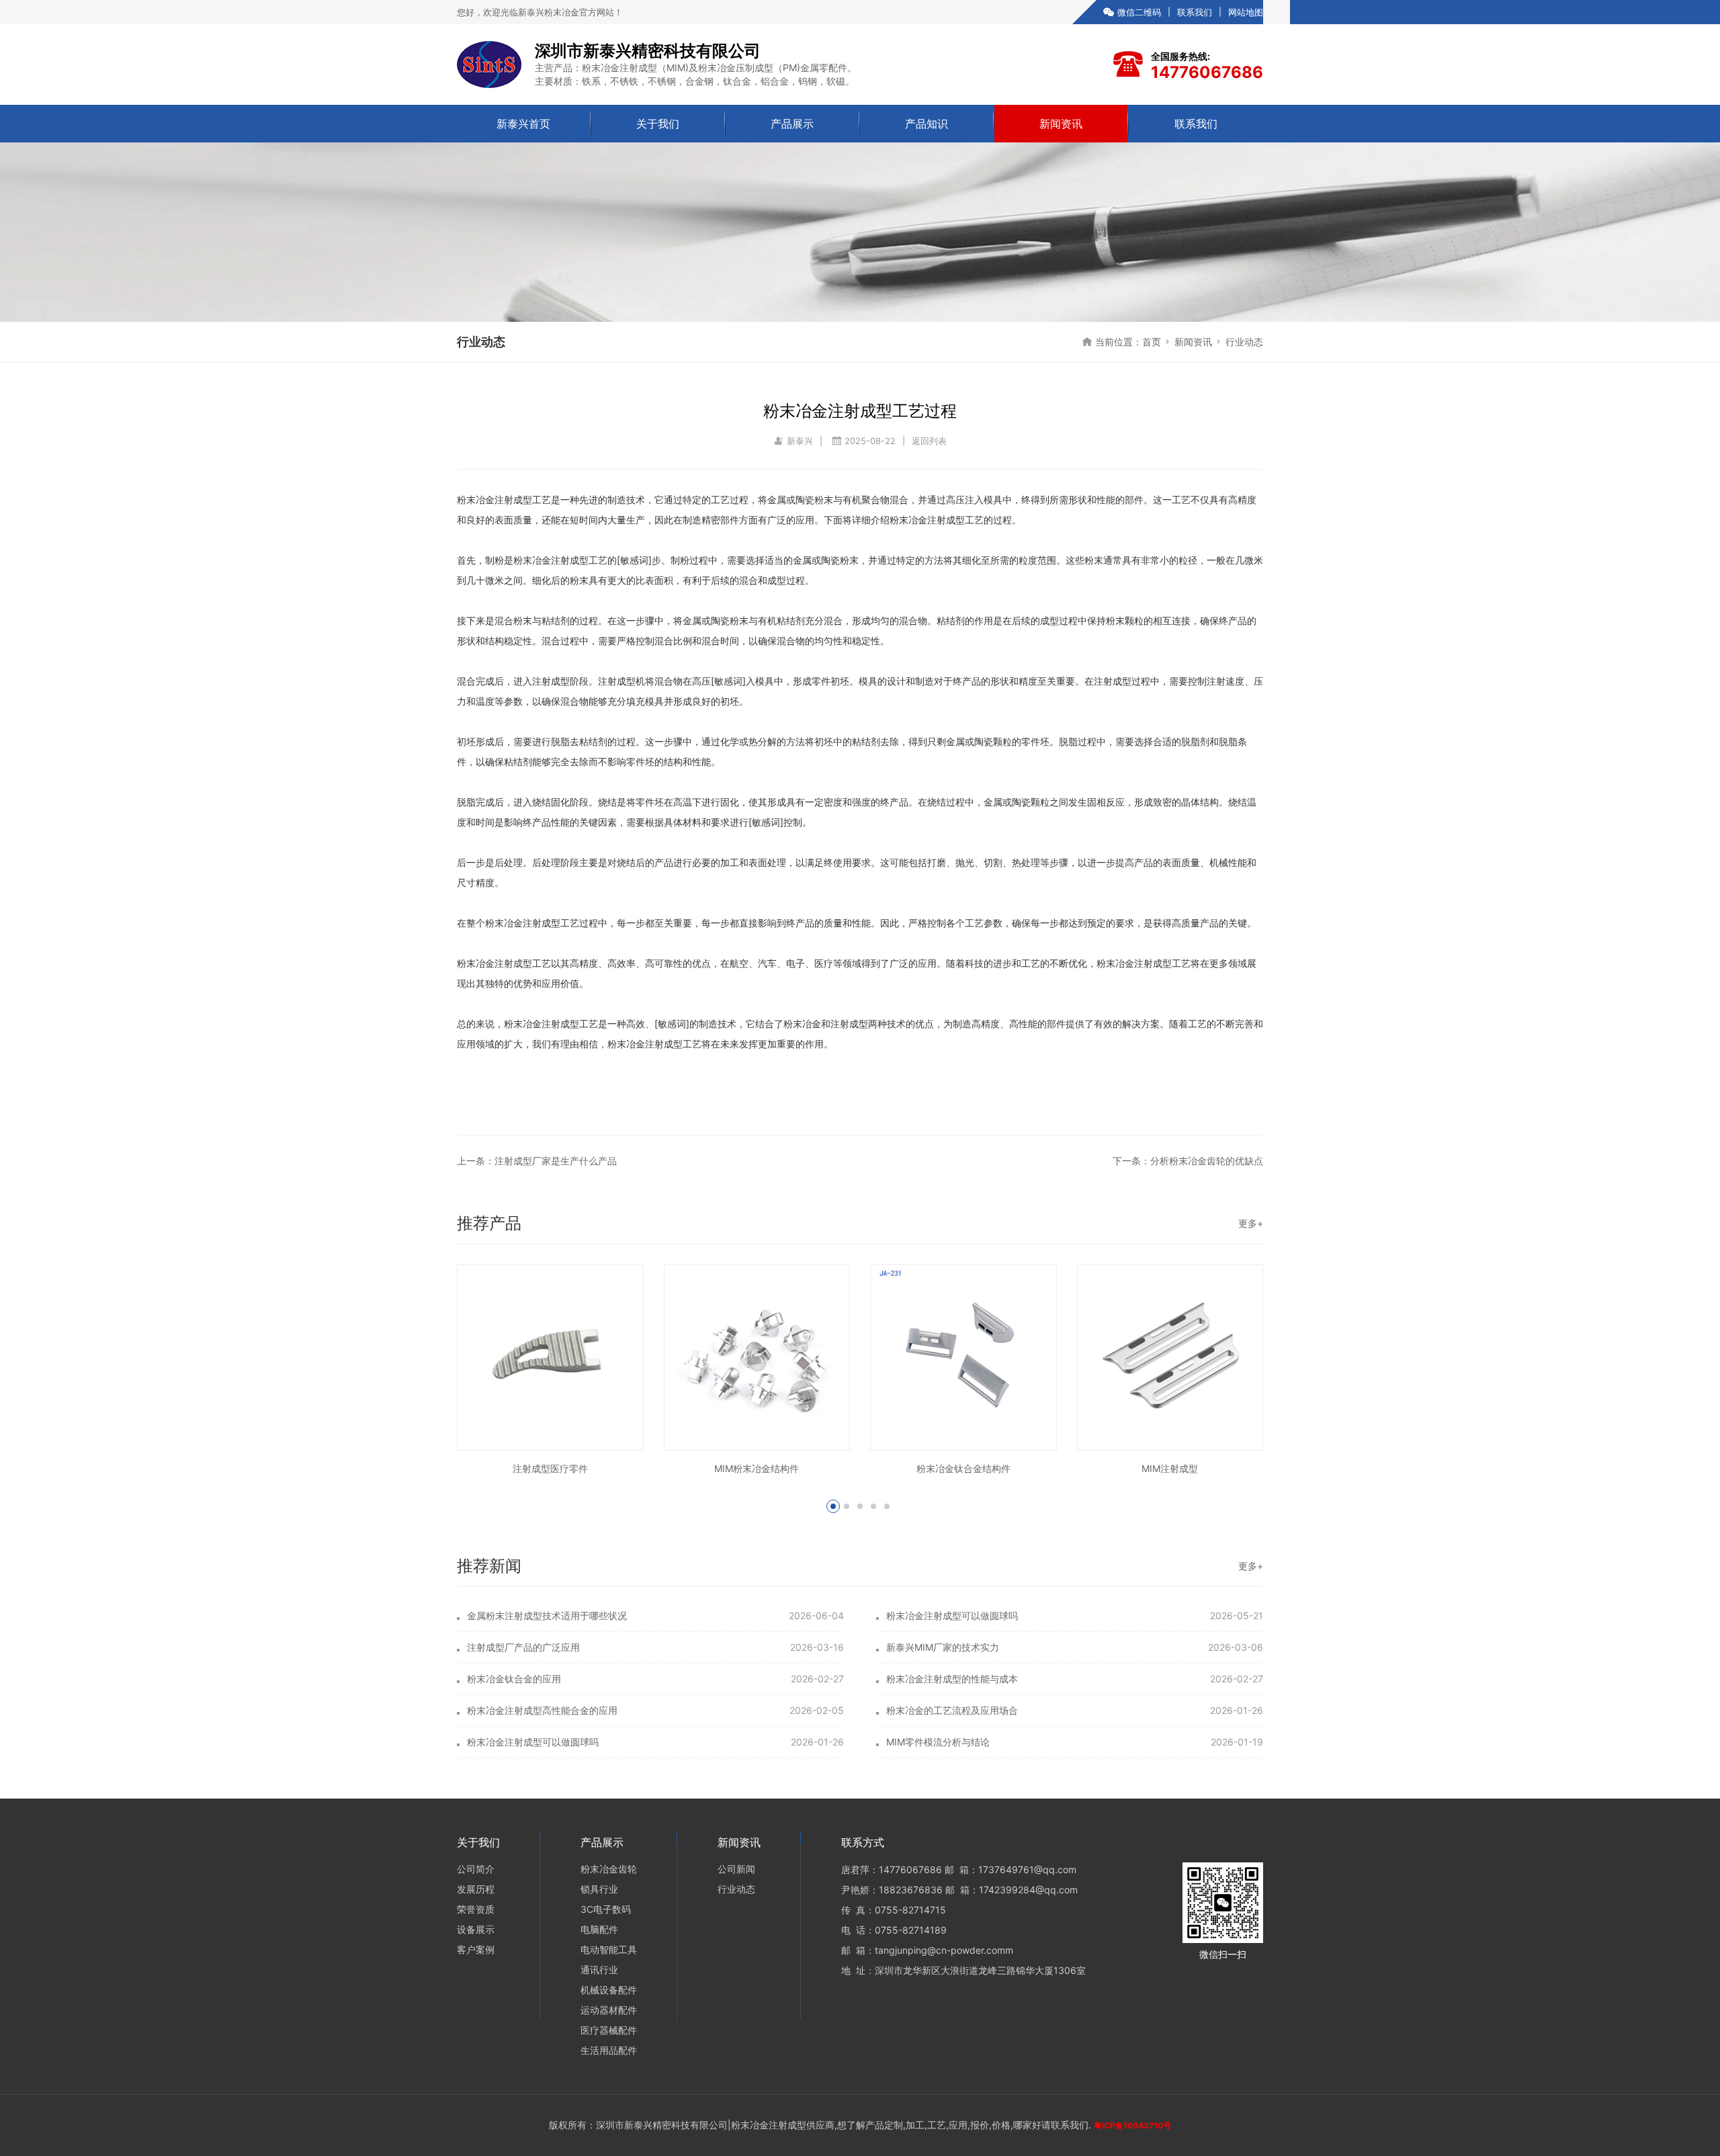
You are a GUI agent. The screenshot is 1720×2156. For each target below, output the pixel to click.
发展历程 (476, 1889)
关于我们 (658, 124)
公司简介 (476, 1869)
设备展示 (476, 1929)
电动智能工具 (609, 1949)
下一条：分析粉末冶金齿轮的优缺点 (1188, 1161)
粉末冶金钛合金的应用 (514, 1679)
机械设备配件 (609, 1990)
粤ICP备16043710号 (1132, 2125)
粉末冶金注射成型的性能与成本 (952, 1679)
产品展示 (792, 124)
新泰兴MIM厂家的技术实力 (943, 1647)
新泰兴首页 (523, 124)
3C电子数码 (606, 1909)
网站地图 (1246, 12)
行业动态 (1244, 342)
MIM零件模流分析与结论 (938, 1742)
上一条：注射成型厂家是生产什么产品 (537, 1161)
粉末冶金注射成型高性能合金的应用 (542, 1710)
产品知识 (927, 124)
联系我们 (1195, 12)
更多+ (1251, 1223)
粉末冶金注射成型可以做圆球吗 (952, 1615)
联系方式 (863, 1842)
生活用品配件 (609, 2050)
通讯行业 (599, 1970)
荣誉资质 (476, 1909)
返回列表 (929, 441)
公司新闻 (736, 1869)
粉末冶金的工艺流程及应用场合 (952, 1710)
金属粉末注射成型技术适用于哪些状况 (547, 1615)
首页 (1152, 342)
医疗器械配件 (609, 2030)
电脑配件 (599, 1929)
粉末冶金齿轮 (609, 1869)
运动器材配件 (609, 2010)
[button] (833, 1506)
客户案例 (476, 1949)
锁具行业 (599, 1889)
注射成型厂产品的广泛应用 (523, 1647)
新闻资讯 (1061, 124)
